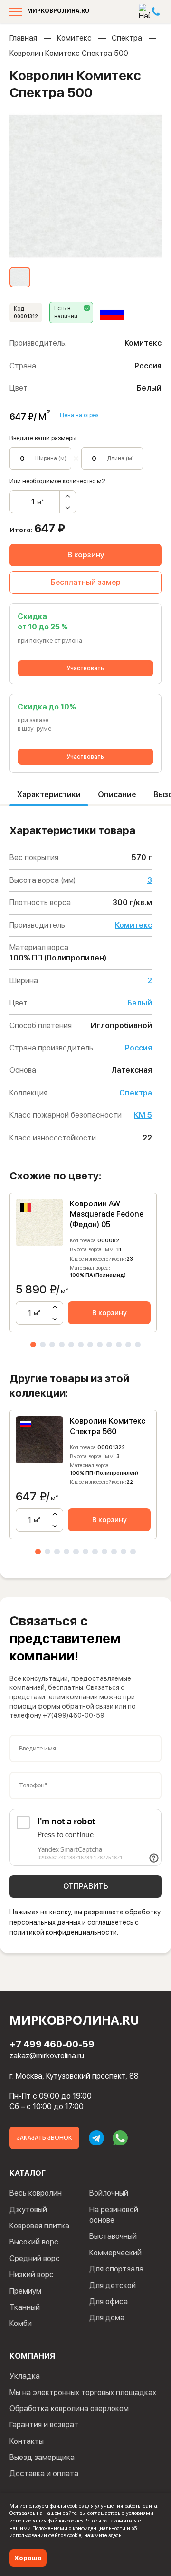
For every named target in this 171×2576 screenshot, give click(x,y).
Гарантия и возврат (44, 2425)
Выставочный (113, 2236)
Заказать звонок (44, 2138)
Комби (21, 2323)
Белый (140, 1003)
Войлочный (109, 2193)
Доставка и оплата (44, 2473)
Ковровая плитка (39, 2226)
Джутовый (28, 2210)
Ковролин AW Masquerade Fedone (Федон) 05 (107, 1214)
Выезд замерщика (42, 2457)
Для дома (107, 2318)
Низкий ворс (32, 2275)
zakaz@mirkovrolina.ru (47, 2056)
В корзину (86, 555)
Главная (23, 38)
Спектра (127, 38)
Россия (138, 1048)
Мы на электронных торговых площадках (83, 2392)
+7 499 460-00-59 (52, 2044)
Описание (117, 794)
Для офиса (109, 2302)
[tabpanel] (83, 1262)
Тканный (25, 2307)
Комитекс (74, 38)
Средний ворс (35, 2258)
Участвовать (85, 668)
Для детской (113, 2285)
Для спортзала (116, 2269)
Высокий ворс (34, 2242)
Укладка (25, 2376)
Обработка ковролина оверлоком (69, 2409)
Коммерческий (115, 2253)
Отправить (86, 1886)
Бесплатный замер (86, 582)
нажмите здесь (103, 2535)
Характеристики (49, 794)
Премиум (25, 2291)
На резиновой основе (114, 2215)
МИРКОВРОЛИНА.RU (58, 11)
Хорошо (28, 2558)
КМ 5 (143, 1115)
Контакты (27, 2441)
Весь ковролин (36, 2193)
